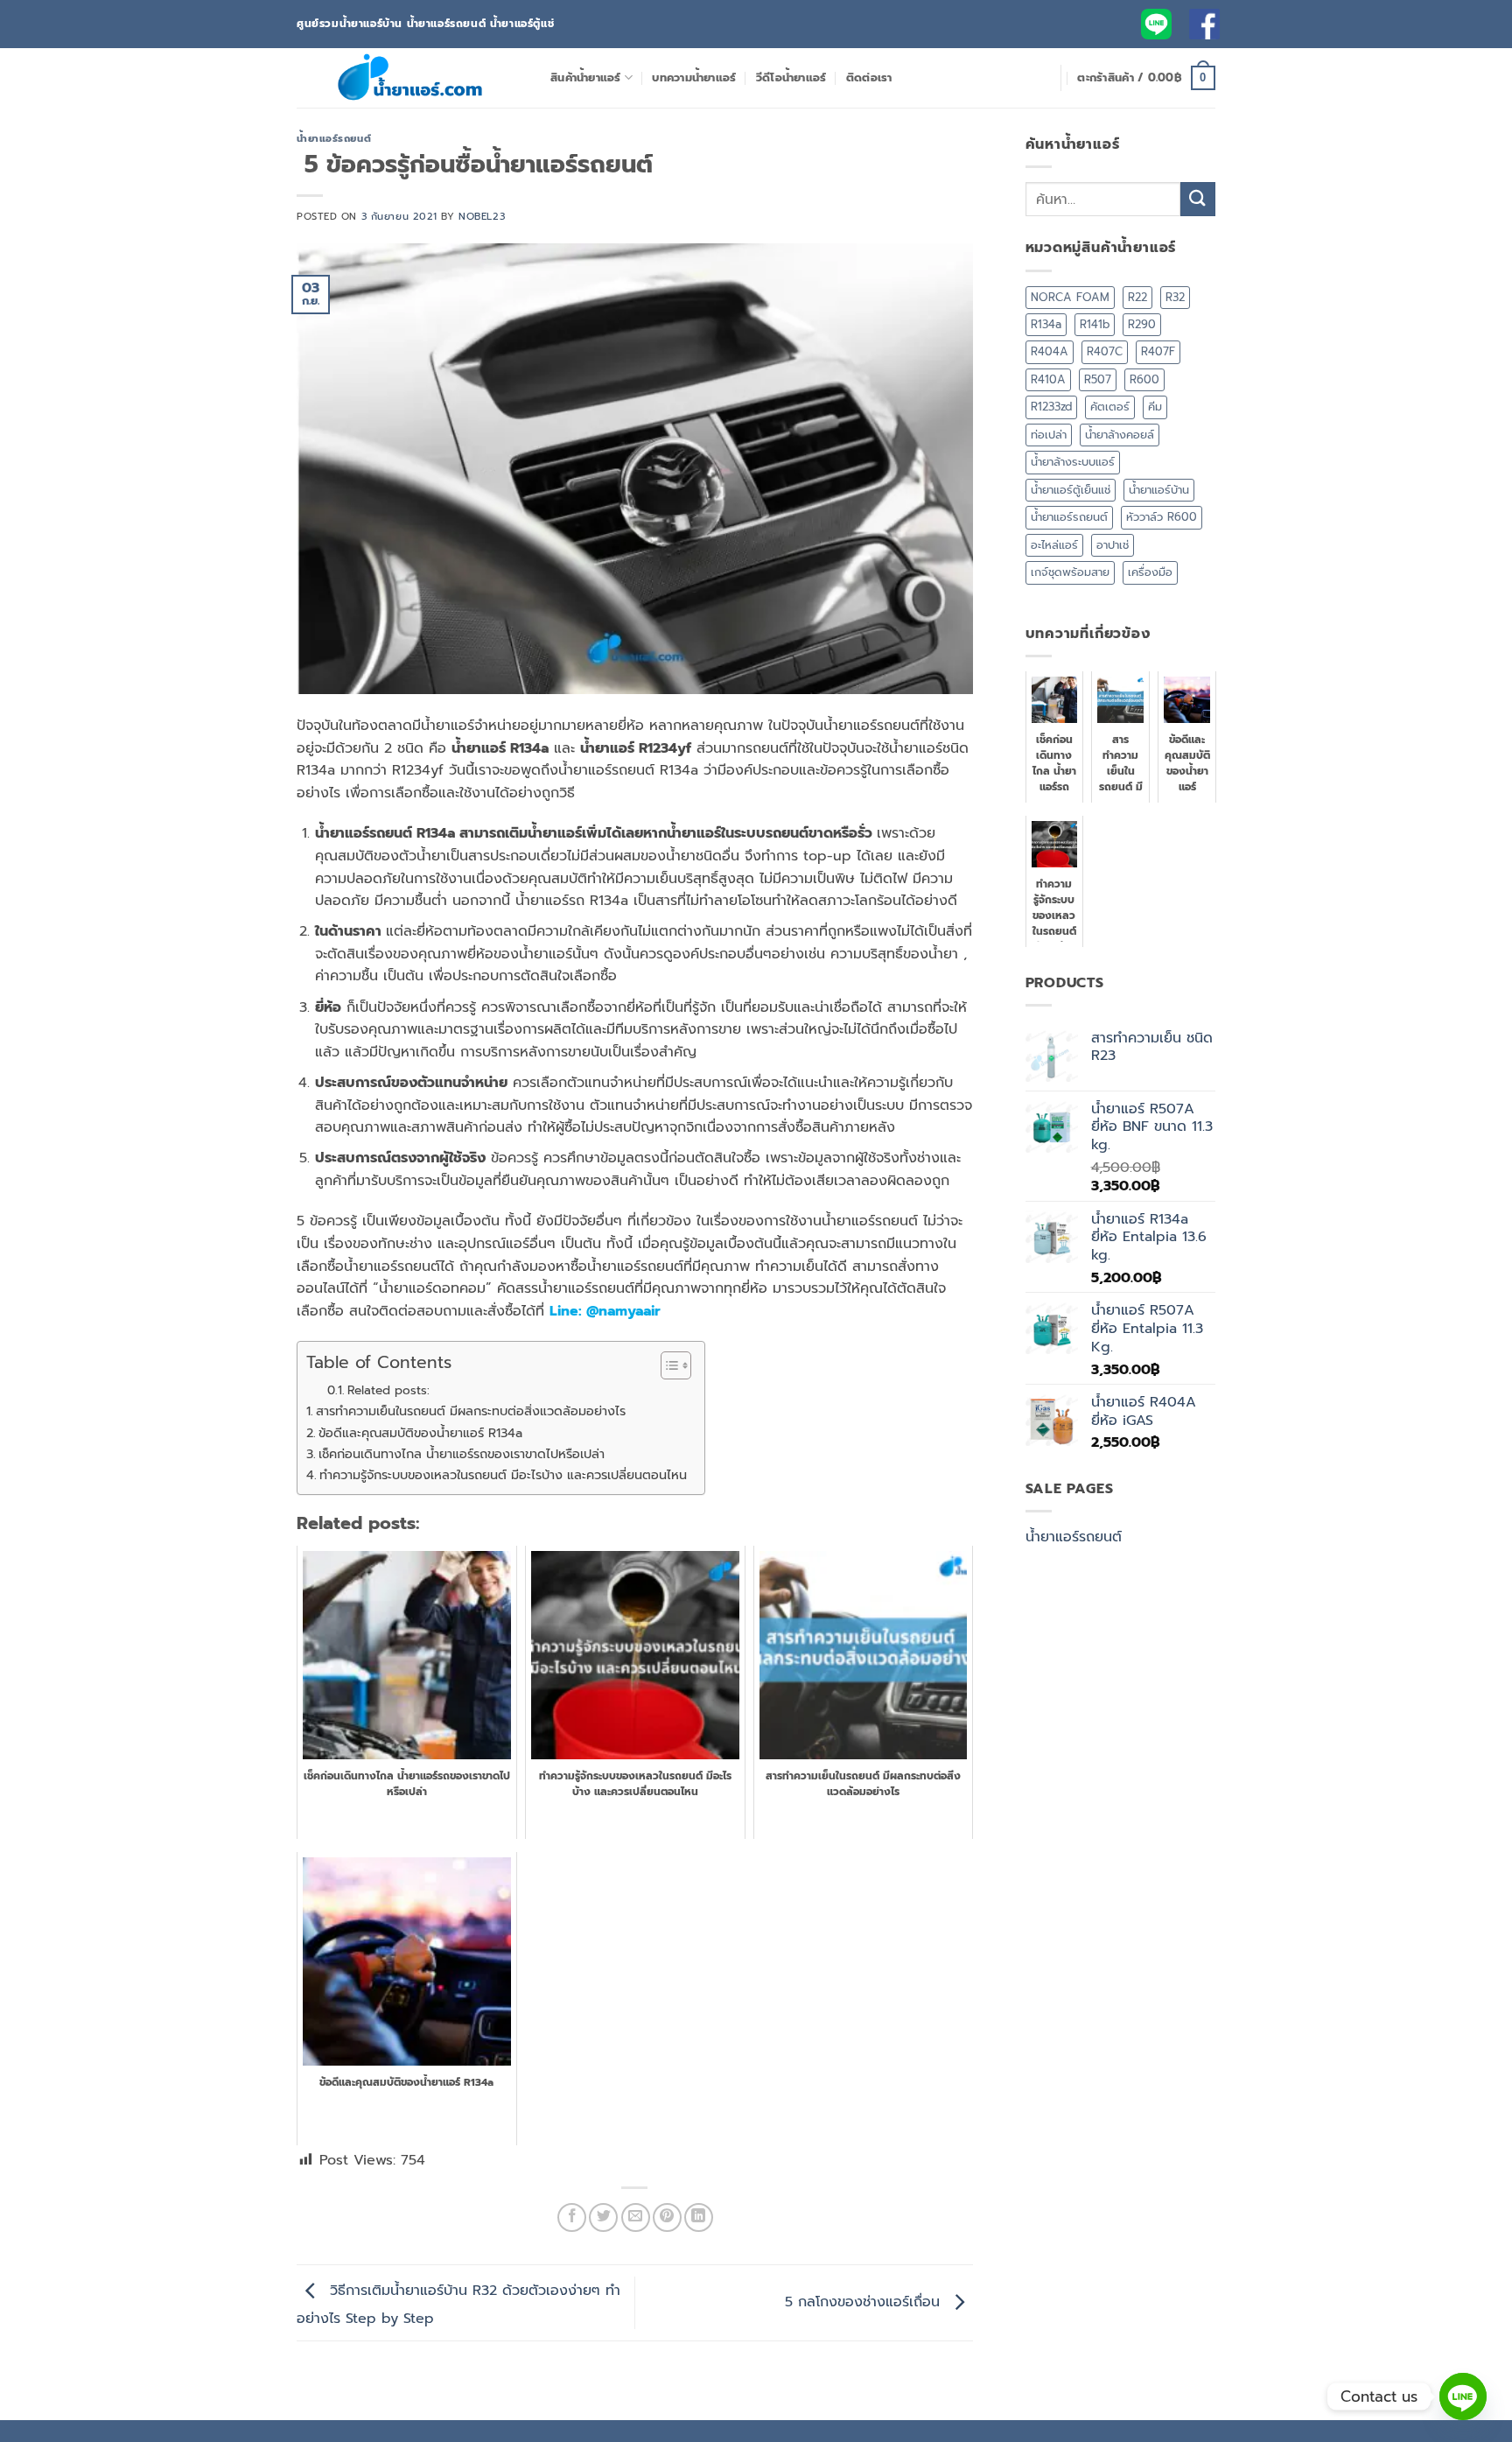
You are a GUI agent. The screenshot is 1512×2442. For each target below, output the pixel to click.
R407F (1158, 351)
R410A (1048, 379)
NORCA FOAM (1070, 297)
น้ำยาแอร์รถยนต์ (334, 139)
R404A (1050, 351)
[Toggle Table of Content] (667, 1365)
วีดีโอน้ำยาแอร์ (791, 77)
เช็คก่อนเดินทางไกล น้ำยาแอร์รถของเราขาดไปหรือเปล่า (462, 1454)
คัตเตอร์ (1110, 407)
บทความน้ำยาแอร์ (694, 77)
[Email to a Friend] (636, 2217)
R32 (1175, 297)
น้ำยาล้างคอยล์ (1120, 435)
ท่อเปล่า (1049, 435)
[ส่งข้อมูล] (1198, 199)
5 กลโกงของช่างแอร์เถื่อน (865, 2302)
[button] (1146, 78)
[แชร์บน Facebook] (572, 2217)
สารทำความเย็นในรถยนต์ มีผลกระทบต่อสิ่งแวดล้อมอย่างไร (471, 1411)
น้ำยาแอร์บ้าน (1159, 490)
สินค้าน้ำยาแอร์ (586, 77)
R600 (1144, 379)
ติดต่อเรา (869, 77)
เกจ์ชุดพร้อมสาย (1070, 572)
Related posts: (388, 1390)
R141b (1095, 324)
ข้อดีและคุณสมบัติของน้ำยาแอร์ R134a (420, 1433)
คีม (1155, 407)
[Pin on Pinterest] (667, 2217)
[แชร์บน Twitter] (603, 2217)
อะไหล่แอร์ (1054, 545)
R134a (1046, 324)
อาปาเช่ (1113, 545)
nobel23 (482, 217)
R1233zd (1051, 407)
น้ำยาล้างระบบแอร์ (1073, 462)
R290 (1142, 324)
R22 (1137, 297)
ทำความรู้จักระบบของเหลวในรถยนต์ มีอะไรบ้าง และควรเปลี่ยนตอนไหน (503, 1475)
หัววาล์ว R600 (1162, 517)
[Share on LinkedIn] (699, 2217)
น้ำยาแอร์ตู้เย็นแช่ (1071, 490)
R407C (1105, 351)
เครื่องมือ (1150, 572)
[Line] (1463, 2396)
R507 (1098, 379)
